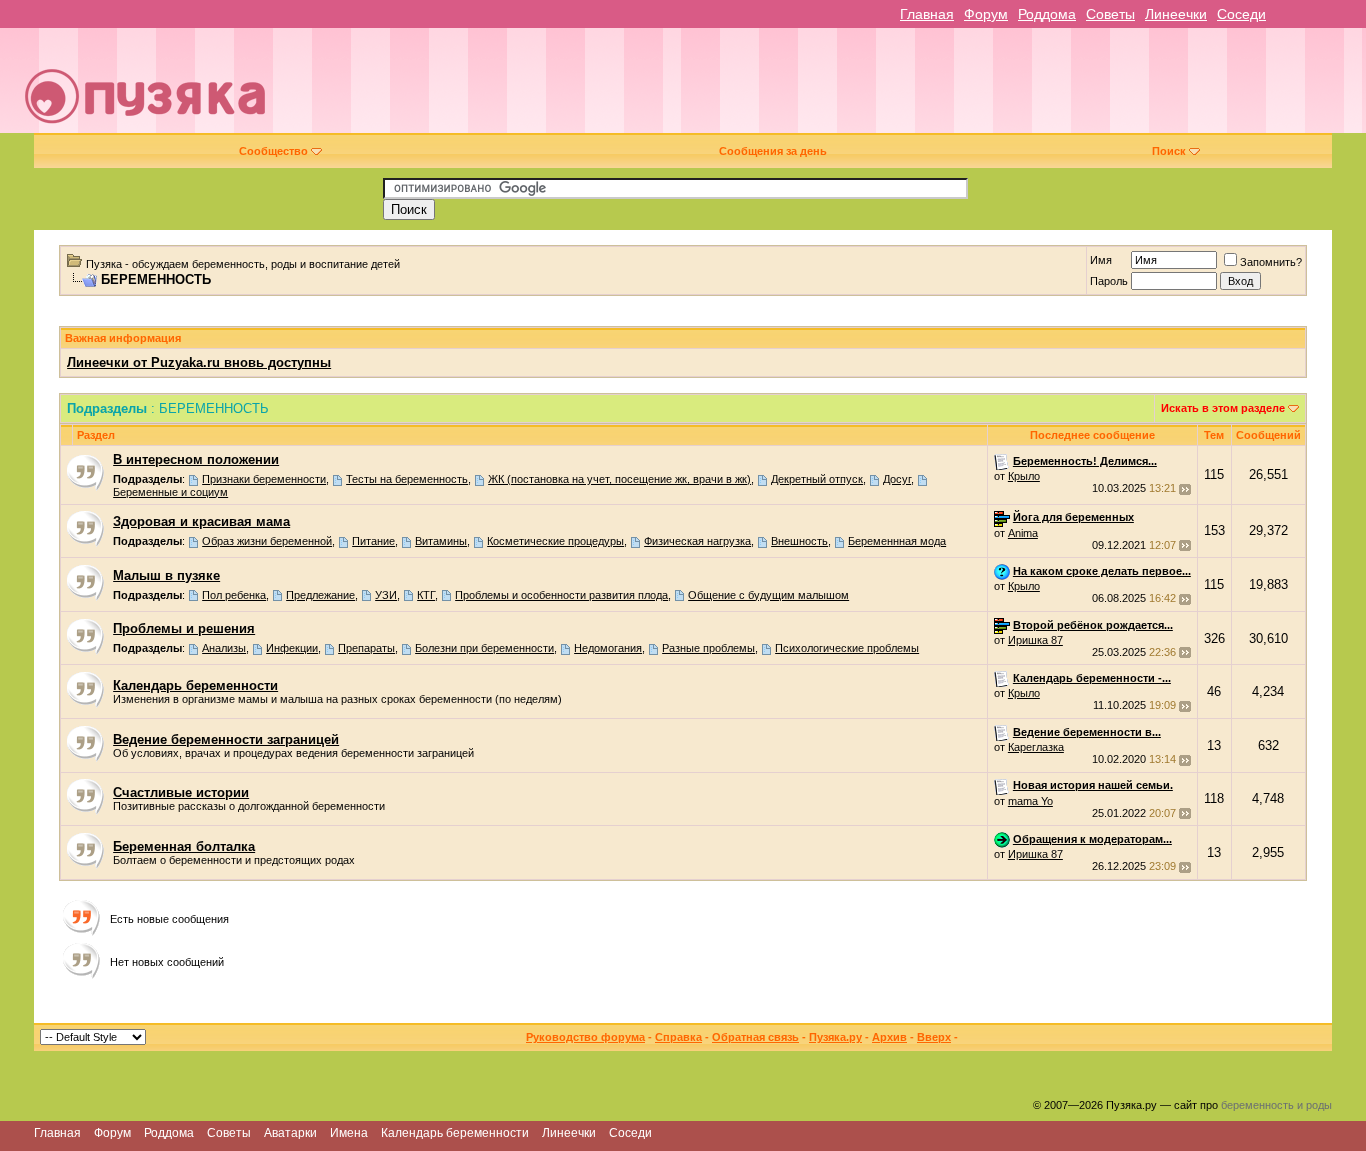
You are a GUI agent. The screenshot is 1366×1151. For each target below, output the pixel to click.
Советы (1110, 14)
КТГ (426, 595)
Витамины (441, 541)
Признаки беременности (264, 479)
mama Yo (1030, 801)
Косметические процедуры (555, 541)
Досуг (897, 479)
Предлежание (320, 595)
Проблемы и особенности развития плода (561, 595)
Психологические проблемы (847, 648)
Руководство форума (585, 1037)
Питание (373, 541)
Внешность (799, 541)
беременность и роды (1276, 1105)
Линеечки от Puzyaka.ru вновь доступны (199, 362)
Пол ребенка (234, 595)
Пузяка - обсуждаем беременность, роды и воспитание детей (243, 264)
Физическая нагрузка (697, 541)
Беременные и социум (170, 492)
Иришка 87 (1035, 640)
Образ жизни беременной (267, 541)
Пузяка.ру (835, 1037)
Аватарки (290, 1133)
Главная (927, 14)
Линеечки (1176, 14)
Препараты (366, 648)
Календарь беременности (455, 1133)
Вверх (934, 1037)
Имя (1101, 260)
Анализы (224, 648)
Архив (889, 1037)
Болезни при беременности (484, 648)
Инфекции (292, 648)
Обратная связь (755, 1037)
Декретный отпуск (817, 479)
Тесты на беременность (407, 479)
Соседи (1241, 14)
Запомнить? (1271, 262)
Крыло (1024, 476)
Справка (678, 1037)
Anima (1023, 533)
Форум (986, 14)
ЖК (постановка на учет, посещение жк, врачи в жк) (619, 479)
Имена (349, 1133)
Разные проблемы (708, 648)
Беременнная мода (897, 541)
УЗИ (386, 595)
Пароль (1109, 281)
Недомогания (608, 648)
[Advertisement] (824, 88)
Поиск (1169, 151)
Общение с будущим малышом (768, 595)
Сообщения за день (773, 151)
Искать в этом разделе (1223, 408)
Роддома (1047, 14)
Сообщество (273, 151)
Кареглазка (1036, 747)
